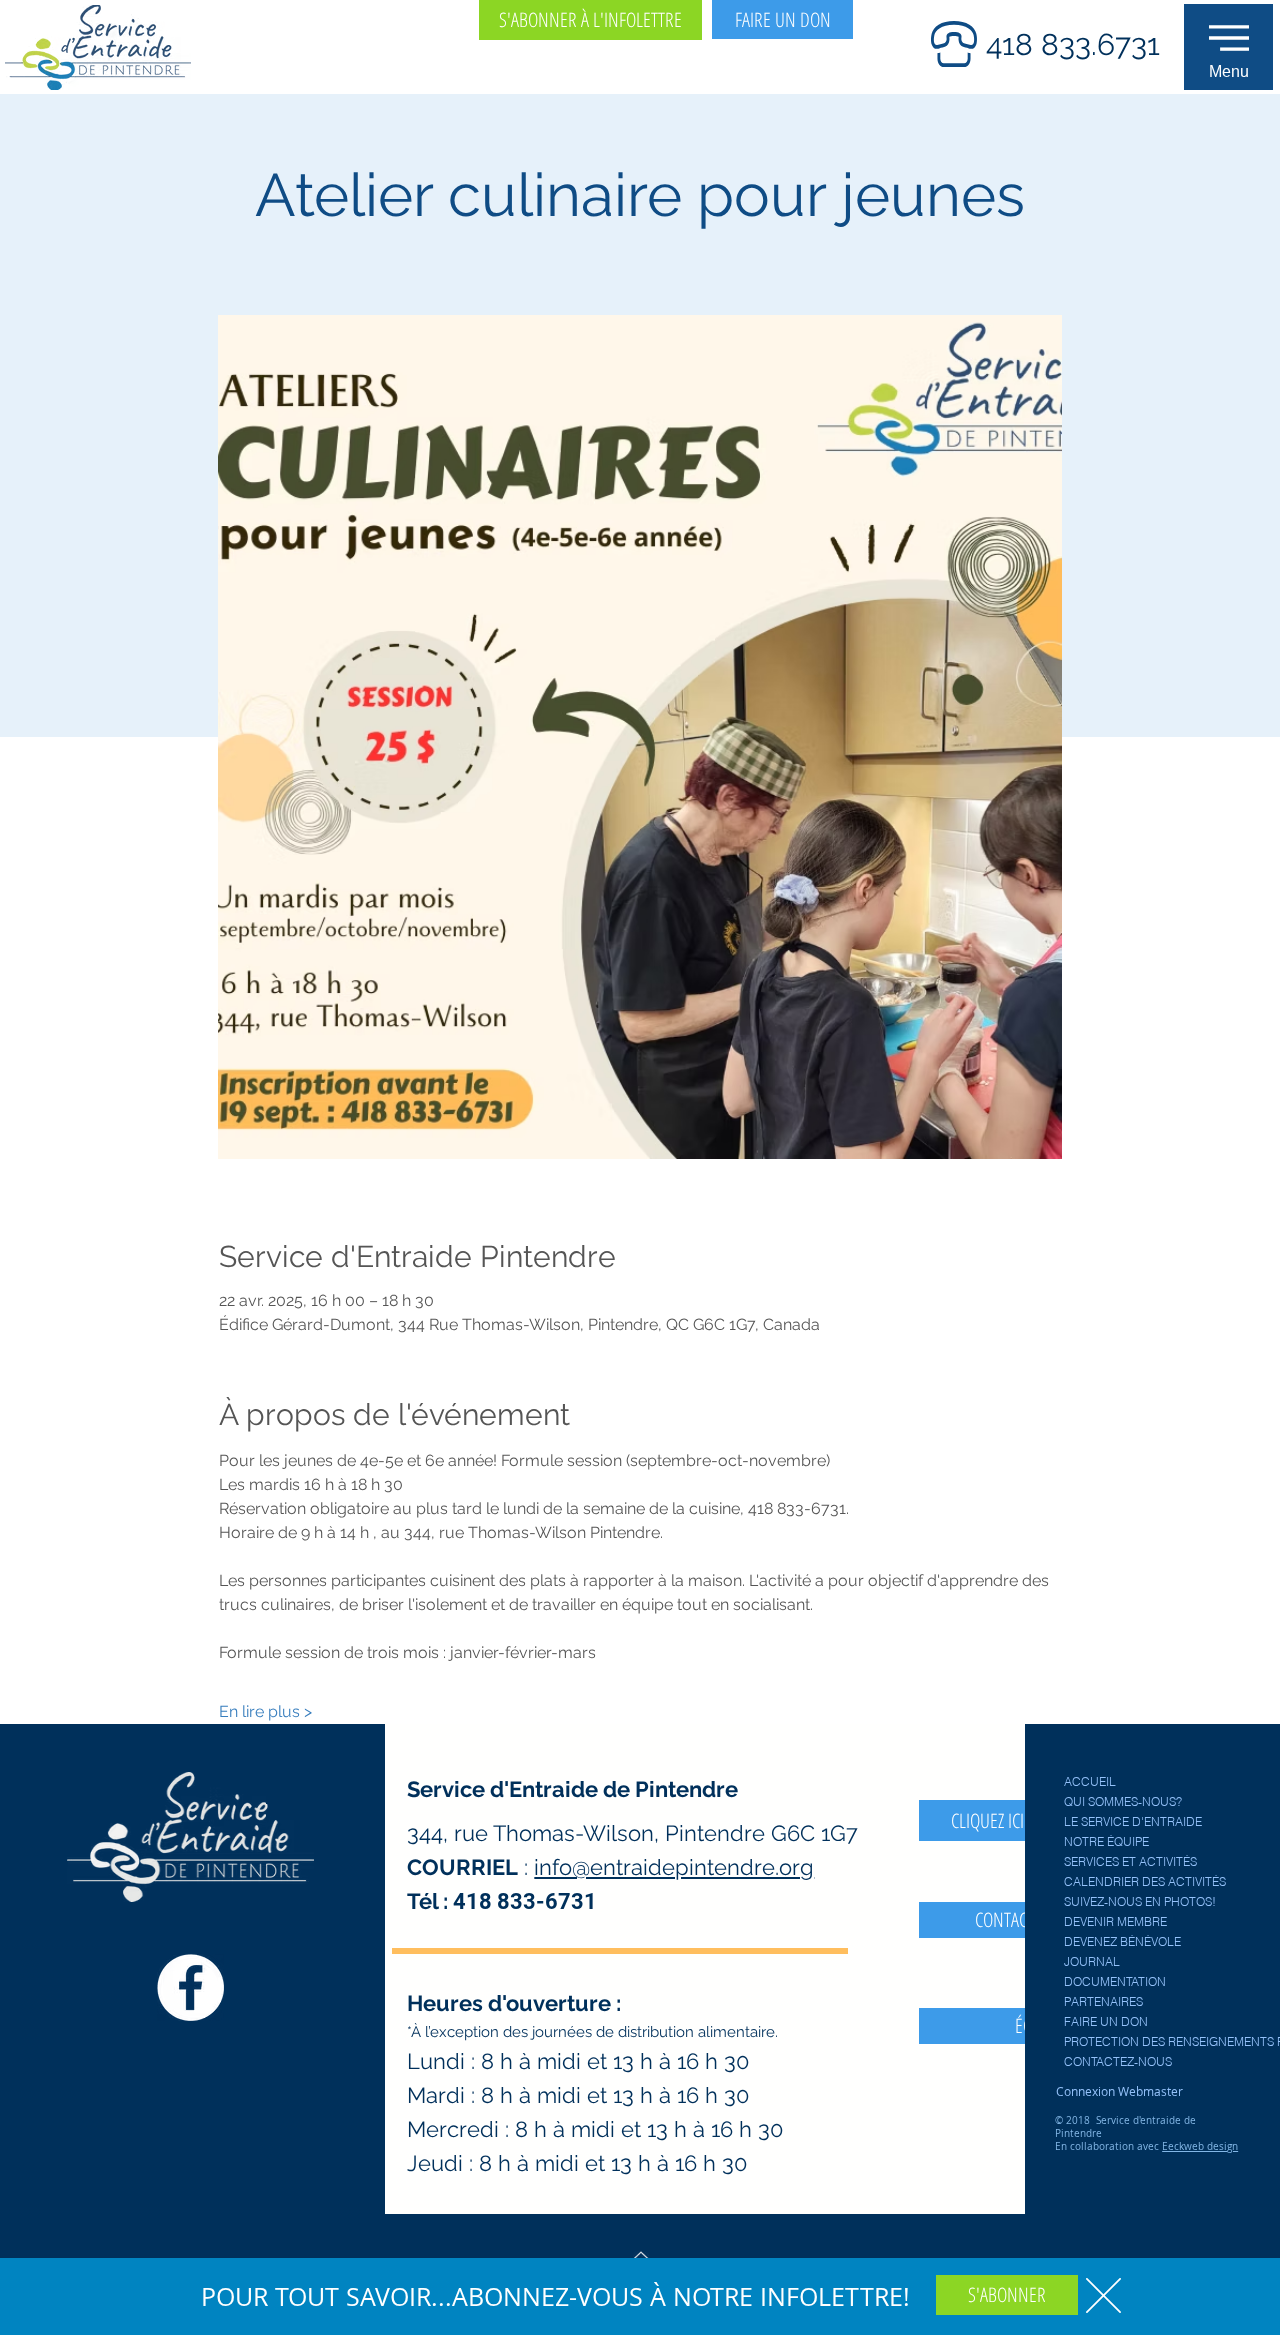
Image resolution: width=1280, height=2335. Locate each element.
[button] (1103, 2295)
